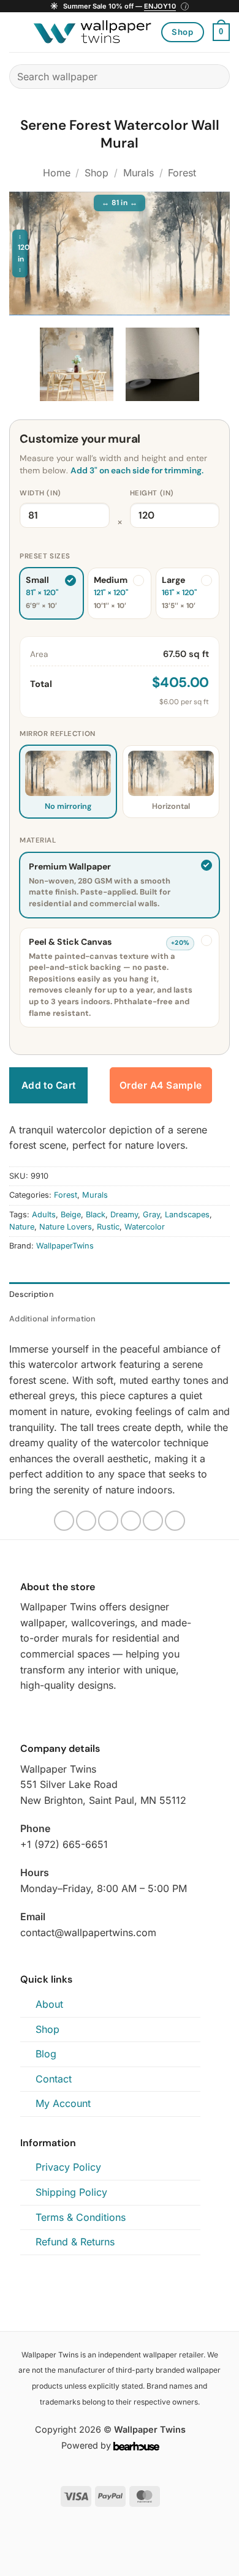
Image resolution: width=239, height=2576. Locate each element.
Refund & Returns (75, 2242)
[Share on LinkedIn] (175, 1521)
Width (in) (40, 493)
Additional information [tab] (53, 1319)
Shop (97, 173)
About (49, 2004)
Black (96, 1215)
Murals (138, 173)
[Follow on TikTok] (43, 1714)
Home (57, 173)
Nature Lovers (66, 1227)
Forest (182, 173)
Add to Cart (49, 1085)
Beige (71, 1215)
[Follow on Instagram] (28, 1714)
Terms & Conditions (81, 2217)
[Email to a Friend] (131, 1521)
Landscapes (187, 1215)
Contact (54, 2079)
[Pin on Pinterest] (153, 1521)
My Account (63, 2103)
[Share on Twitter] (108, 1521)
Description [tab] (32, 1294)
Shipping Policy (71, 2192)
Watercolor (145, 1227)
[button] (120, 6)
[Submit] (215, 76)
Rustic (108, 1227)
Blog (46, 2054)
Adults (44, 1215)
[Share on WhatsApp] (64, 1521)
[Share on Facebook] (86, 1521)
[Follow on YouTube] (58, 1714)
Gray (151, 1215)
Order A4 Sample (161, 1085)
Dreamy (124, 1215)
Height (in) (152, 493)
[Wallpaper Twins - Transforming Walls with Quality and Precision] (92, 32)
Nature (22, 1227)
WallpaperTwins (65, 1246)
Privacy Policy (68, 2167)
